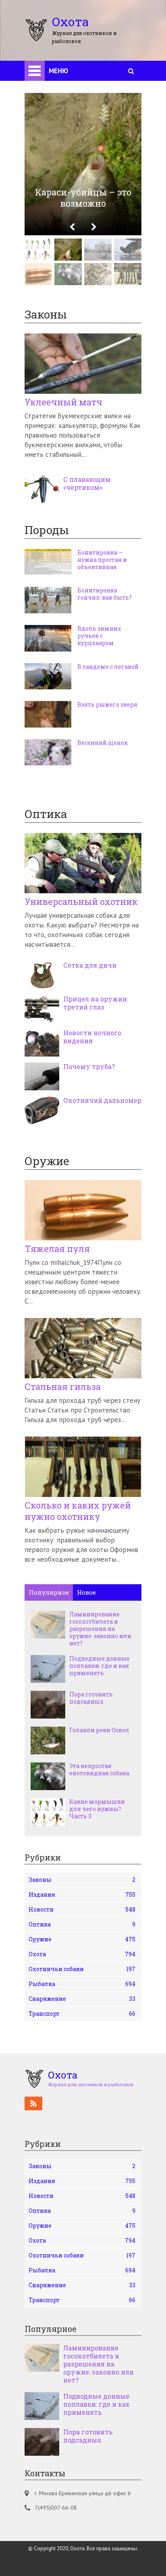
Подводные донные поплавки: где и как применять (100, 1666)
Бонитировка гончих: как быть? (105, 594)
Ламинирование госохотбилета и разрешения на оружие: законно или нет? (100, 1629)
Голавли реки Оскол (99, 1730)
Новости (82, 1909)
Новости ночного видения (92, 1037)
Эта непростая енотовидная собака (99, 1770)
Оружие (82, 1939)
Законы (82, 1880)
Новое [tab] (86, 1592)
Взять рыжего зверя (107, 705)
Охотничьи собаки (82, 1969)
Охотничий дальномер (102, 1100)
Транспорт (82, 2014)
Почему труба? (89, 1067)
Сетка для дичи (90, 965)
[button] (72, 227)
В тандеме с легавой (108, 667)
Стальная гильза (63, 1387)
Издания (82, 1894)
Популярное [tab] (49, 1592)
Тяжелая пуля (57, 1249)
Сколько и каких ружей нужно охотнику (78, 1511)
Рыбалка (82, 1984)
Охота (82, 1954)
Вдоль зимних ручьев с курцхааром (99, 636)
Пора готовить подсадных (91, 1698)
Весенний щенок (103, 743)
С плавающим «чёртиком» (87, 483)
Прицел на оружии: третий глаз (96, 1003)
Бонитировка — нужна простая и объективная (102, 560)
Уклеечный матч (63, 402)
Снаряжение (82, 1999)
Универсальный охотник (81, 902)
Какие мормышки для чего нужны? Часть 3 (97, 1809)
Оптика (82, 1924)
